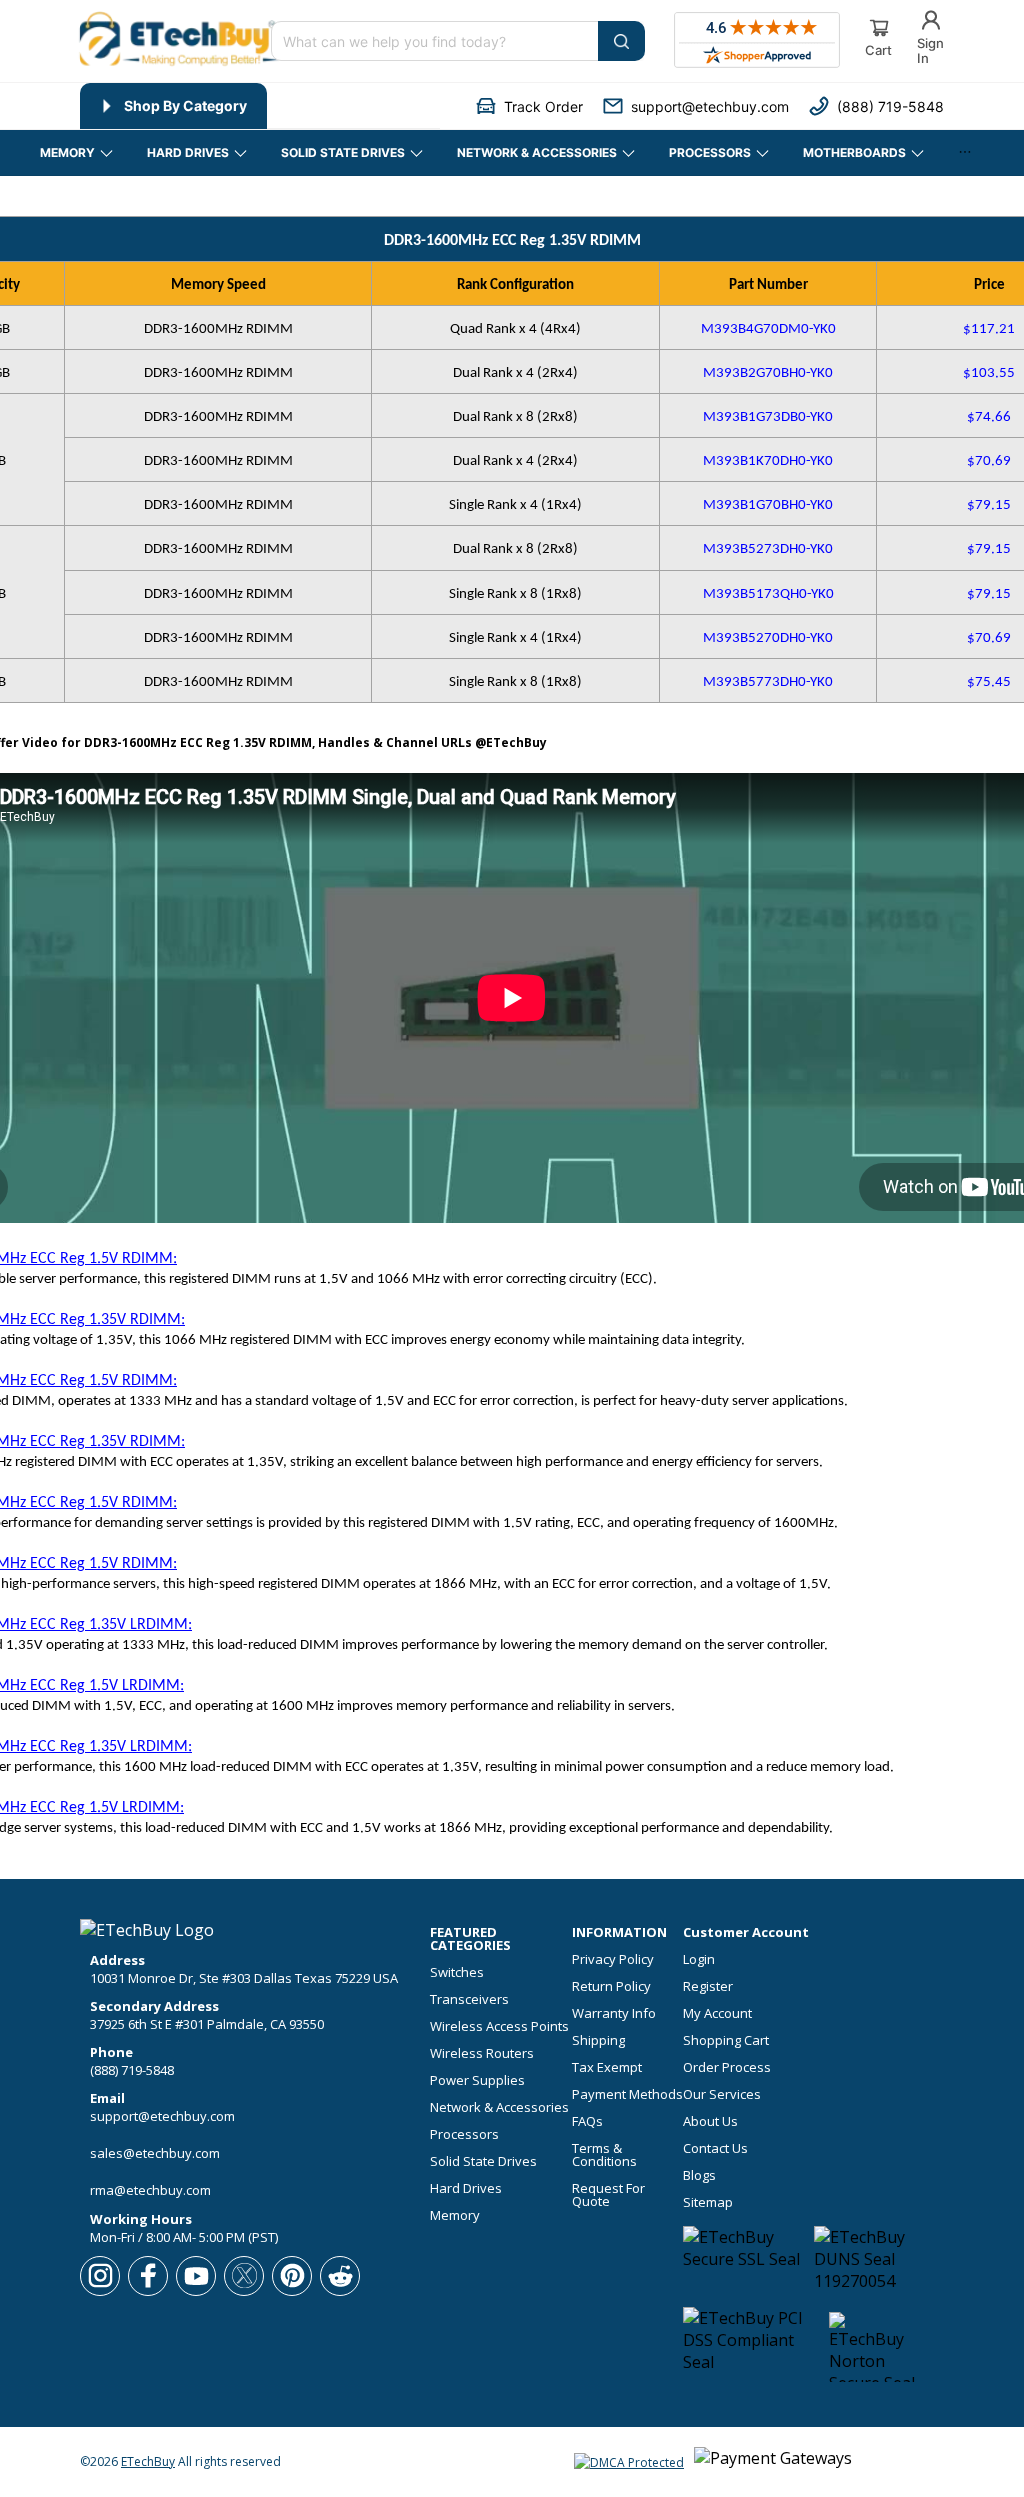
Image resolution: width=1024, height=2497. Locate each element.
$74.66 (989, 417)
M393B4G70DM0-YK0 (768, 329)
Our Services (722, 2094)
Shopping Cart (726, 2040)
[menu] (260, 106)
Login (699, 1959)
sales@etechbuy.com (155, 2153)
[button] (529, 106)
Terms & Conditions (604, 2155)
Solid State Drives (483, 2161)
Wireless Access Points (499, 2026)
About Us (710, 2121)
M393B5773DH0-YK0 (768, 682)
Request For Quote (608, 2195)
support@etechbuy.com (162, 2116)
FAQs (587, 2121)
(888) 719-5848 (132, 2070)
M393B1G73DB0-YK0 (768, 417)
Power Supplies (477, 2080)
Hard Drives (466, 2188)
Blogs (699, 2175)
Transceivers (469, 1999)
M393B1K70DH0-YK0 (768, 461)
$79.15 (989, 505)
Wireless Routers (482, 2053)
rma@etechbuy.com (150, 2190)
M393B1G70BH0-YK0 (768, 505)
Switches (457, 1972)
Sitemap (708, 2202)
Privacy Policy (613, 1959)
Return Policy (611, 1986)
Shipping (598, 2040)
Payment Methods (627, 2094)
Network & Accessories (499, 2107)
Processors (464, 2134)
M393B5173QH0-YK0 (768, 594)
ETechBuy (148, 2461)
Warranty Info (614, 2013)
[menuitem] (173, 106)
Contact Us (715, 2148)
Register (708, 1986)
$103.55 (989, 373)
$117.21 (989, 329)
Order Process (727, 2067)
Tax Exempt (607, 2067)
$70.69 (989, 461)
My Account (717, 2013)
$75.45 (989, 682)
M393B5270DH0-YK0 (768, 638)
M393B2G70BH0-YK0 (768, 373)
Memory (455, 2215)
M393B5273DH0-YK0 (768, 549)
